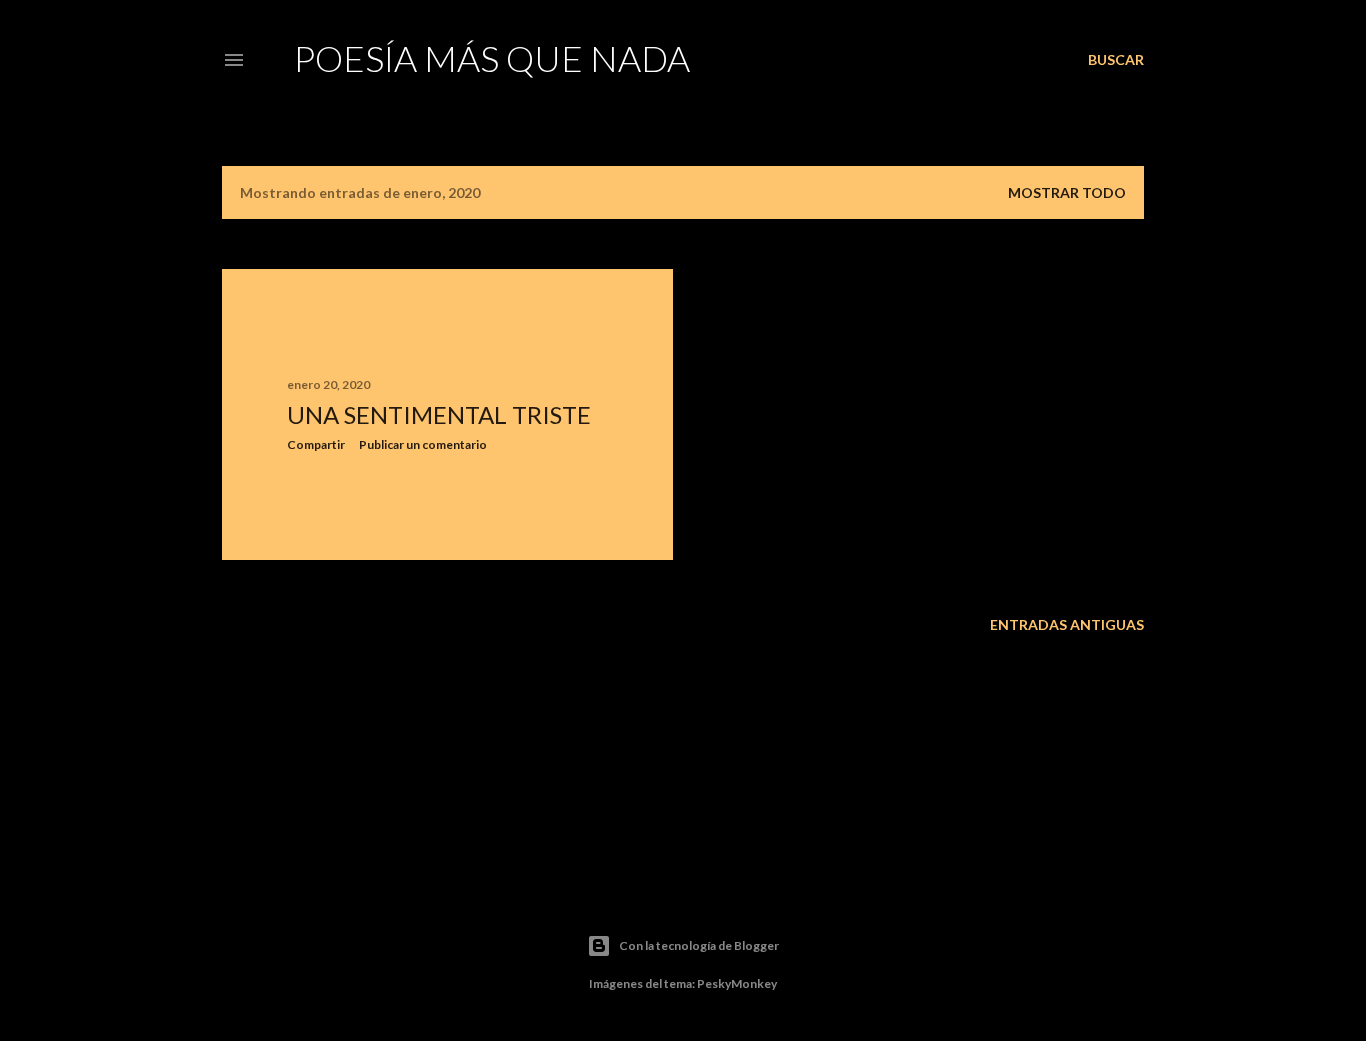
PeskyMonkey (737, 983)
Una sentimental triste (439, 414)
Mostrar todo (1067, 192)
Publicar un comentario (423, 444)
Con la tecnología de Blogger (699, 945)
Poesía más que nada (492, 58)
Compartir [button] (316, 444)
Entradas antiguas (1067, 624)
